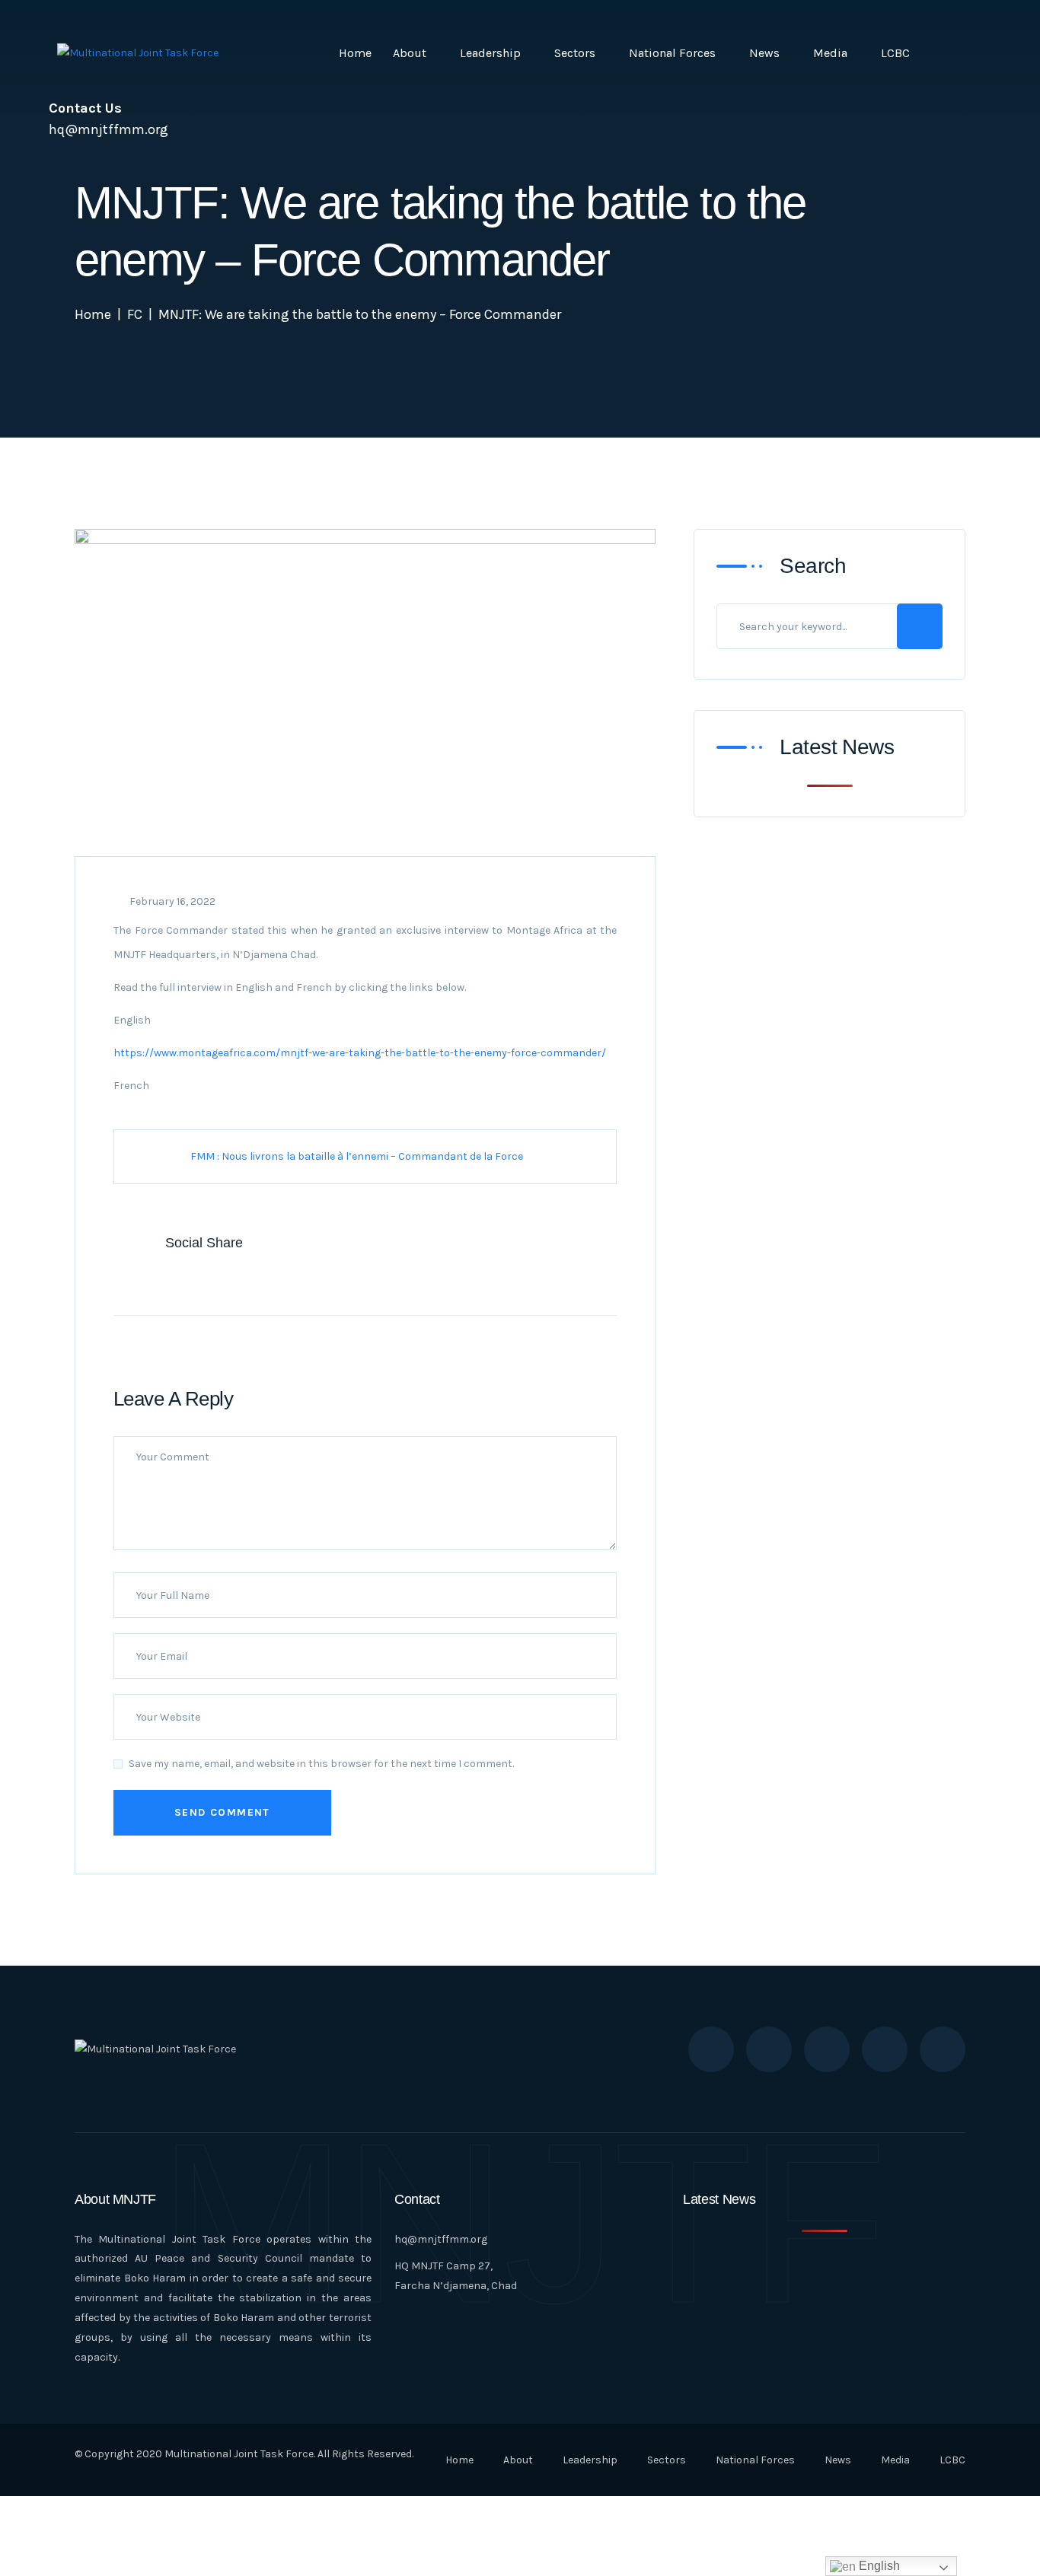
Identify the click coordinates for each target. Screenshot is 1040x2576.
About (410, 53)
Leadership (490, 53)
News (764, 53)
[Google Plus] (206, 1279)
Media (830, 53)
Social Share (204, 1243)
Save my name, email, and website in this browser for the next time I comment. (321, 1764)
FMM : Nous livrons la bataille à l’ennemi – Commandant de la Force (357, 1156)
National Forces (672, 53)
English (878, 2566)
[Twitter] (174, 1279)
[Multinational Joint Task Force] (138, 53)
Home (355, 53)
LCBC (895, 53)
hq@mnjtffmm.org (441, 2239)
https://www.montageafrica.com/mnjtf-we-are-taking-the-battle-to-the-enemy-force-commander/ (360, 1053)
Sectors (575, 53)
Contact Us (85, 108)
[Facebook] (142, 1279)
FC (135, 314)
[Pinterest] (238, 1279)
